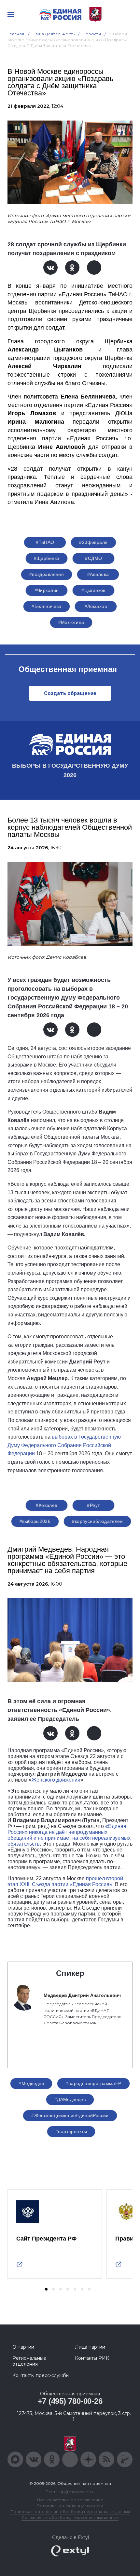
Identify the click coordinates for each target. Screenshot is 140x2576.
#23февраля (93, 542)
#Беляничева (47, 606)
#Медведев (31, 2083)
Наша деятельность (54, 34)
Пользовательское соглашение (70, 2500)
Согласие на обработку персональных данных (70, 2517)
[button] (46, 2289)
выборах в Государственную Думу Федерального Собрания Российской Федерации (64, 1445)
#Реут (93, 1505)
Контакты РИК (92, 2358)
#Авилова (98, 574)
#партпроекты (71, 2131)
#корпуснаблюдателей (97, 1521)
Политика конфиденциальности (70, 2506)
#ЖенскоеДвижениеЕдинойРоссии (70, 2115)
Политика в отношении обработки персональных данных (70, 2511)
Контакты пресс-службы (41, 2375)
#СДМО (93, 558)
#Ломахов (96, 606)
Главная (16, 34)
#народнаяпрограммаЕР (93, 2083)
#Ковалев (46, 1505)
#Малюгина (71, 622)
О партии (23, 2347)
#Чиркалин (47, 590)
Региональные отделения (29, 2361)
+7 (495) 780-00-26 (70, 2401)
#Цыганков (93, 590)
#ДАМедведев (70, 2099)
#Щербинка (47, 558)
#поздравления (47, 574)
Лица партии (90, 2347)
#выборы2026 (35, 1521)
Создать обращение (70, 693)
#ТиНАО (45, 542)
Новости (92, 34)
